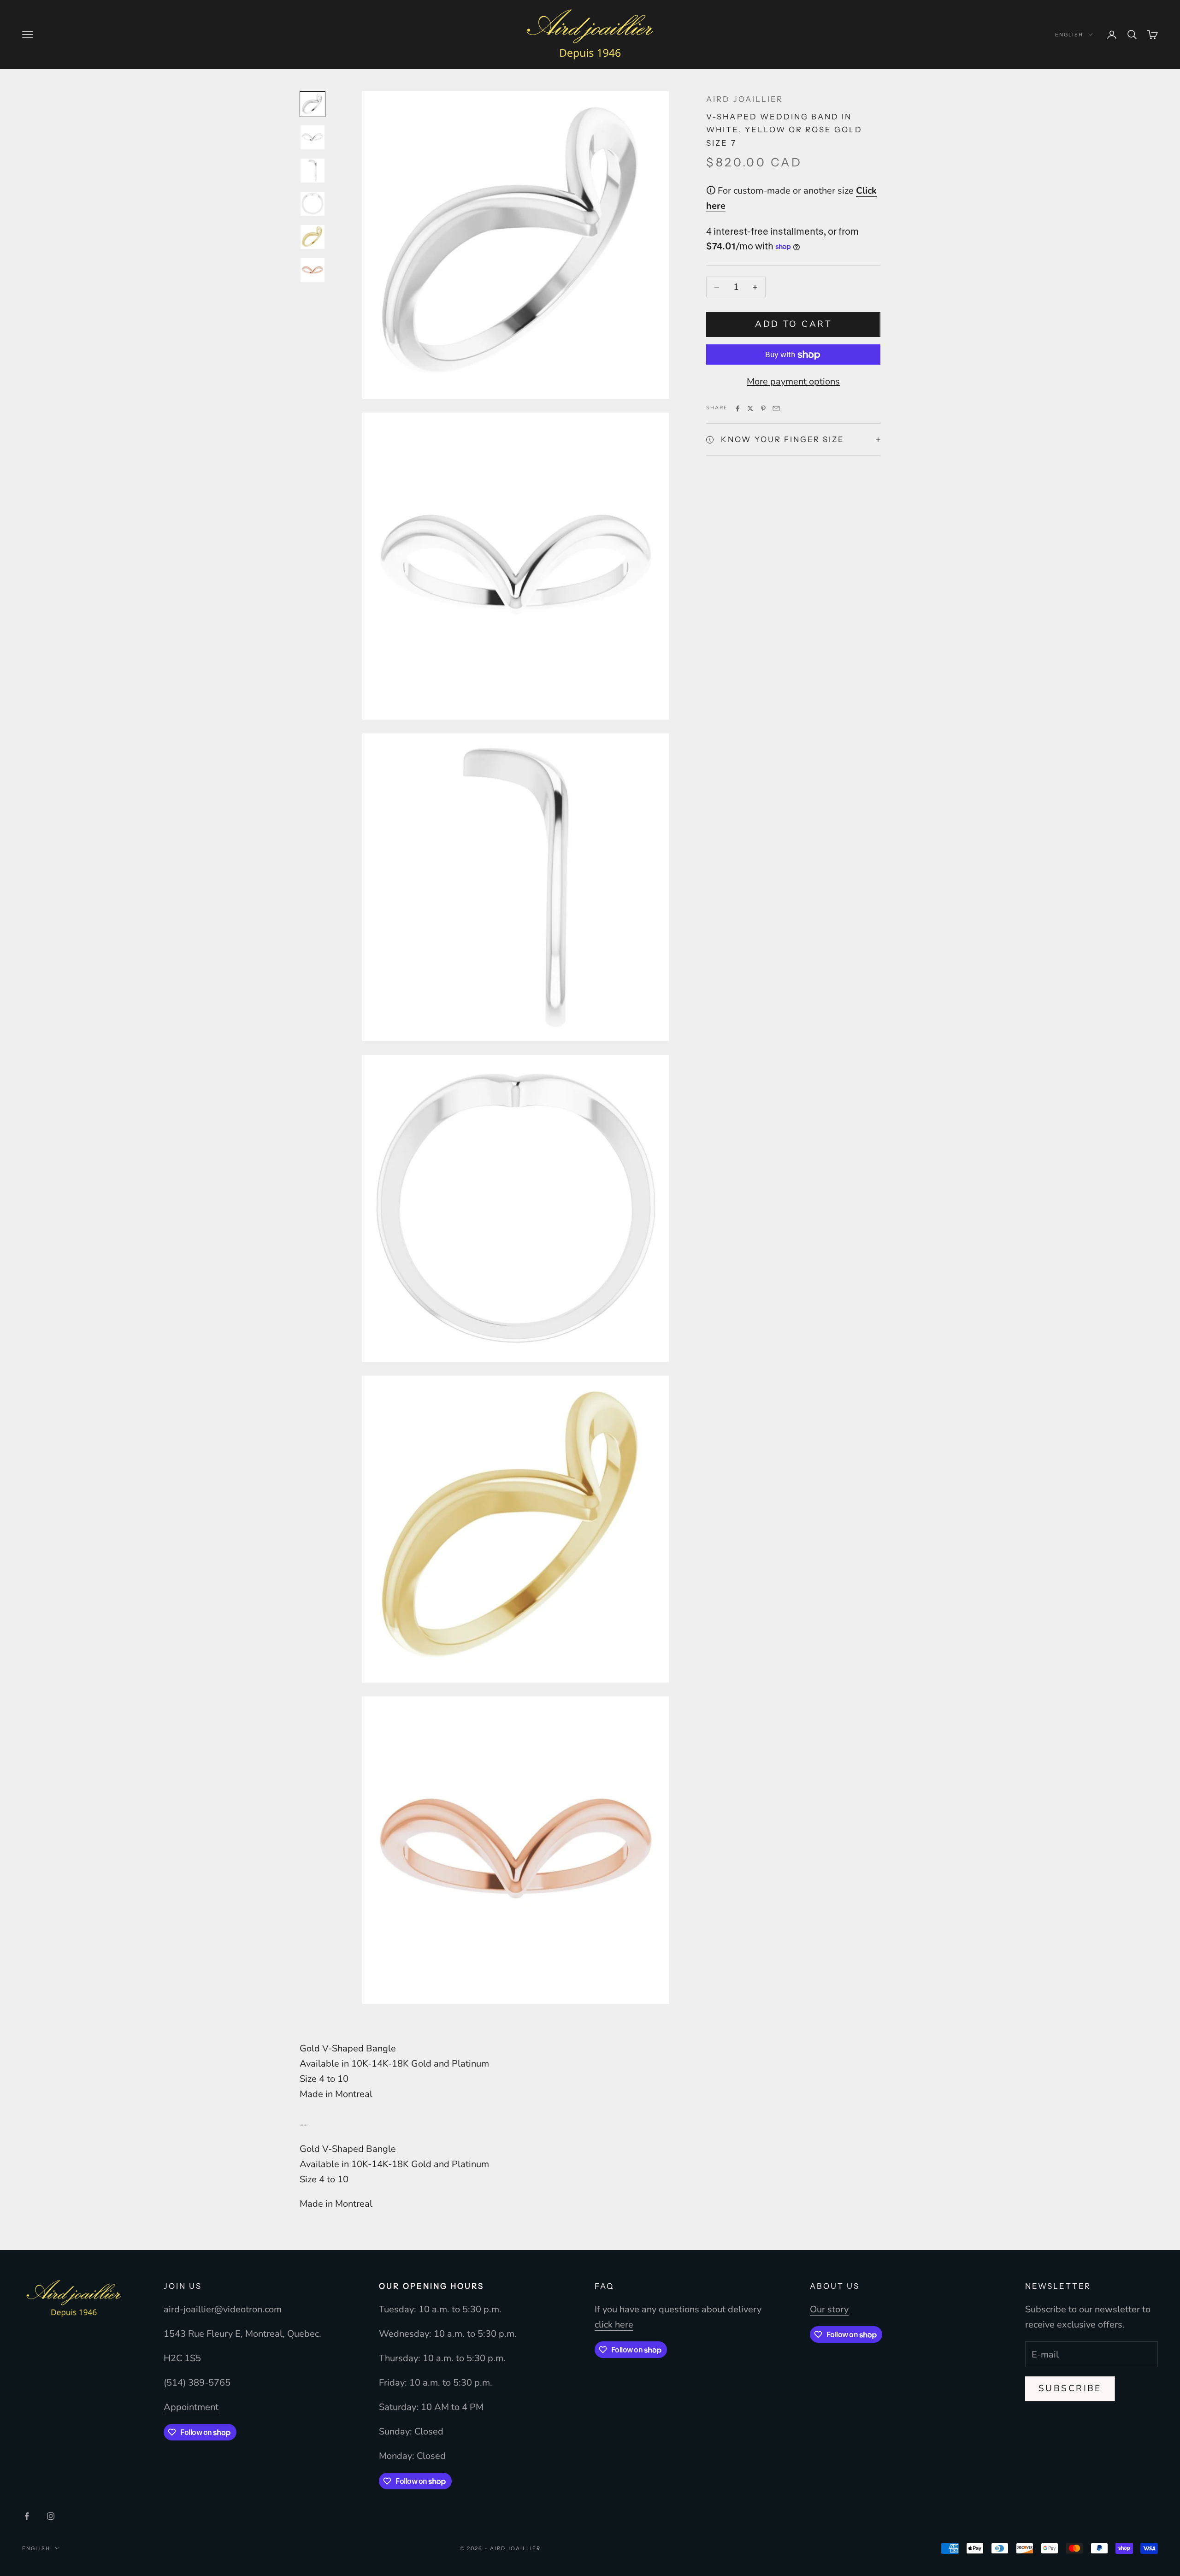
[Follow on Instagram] (51, 2516)
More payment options (793, 382)
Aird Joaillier (744, 99)
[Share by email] (776, 408)
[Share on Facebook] (737, 408)
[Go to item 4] (313, 204)
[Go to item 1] (313, 104)
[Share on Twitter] (750, 408)
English (1069, 35)
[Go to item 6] (313, 270)
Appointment (191, 2407)
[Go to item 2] (313, 137)
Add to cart (793, 325)
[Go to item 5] (313, 237)
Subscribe (1070, 2388)
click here (614, 2325)
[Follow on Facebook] (27, 2516)
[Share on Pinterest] (763, 408)
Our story (829, 2309)
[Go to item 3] (313, 171)
